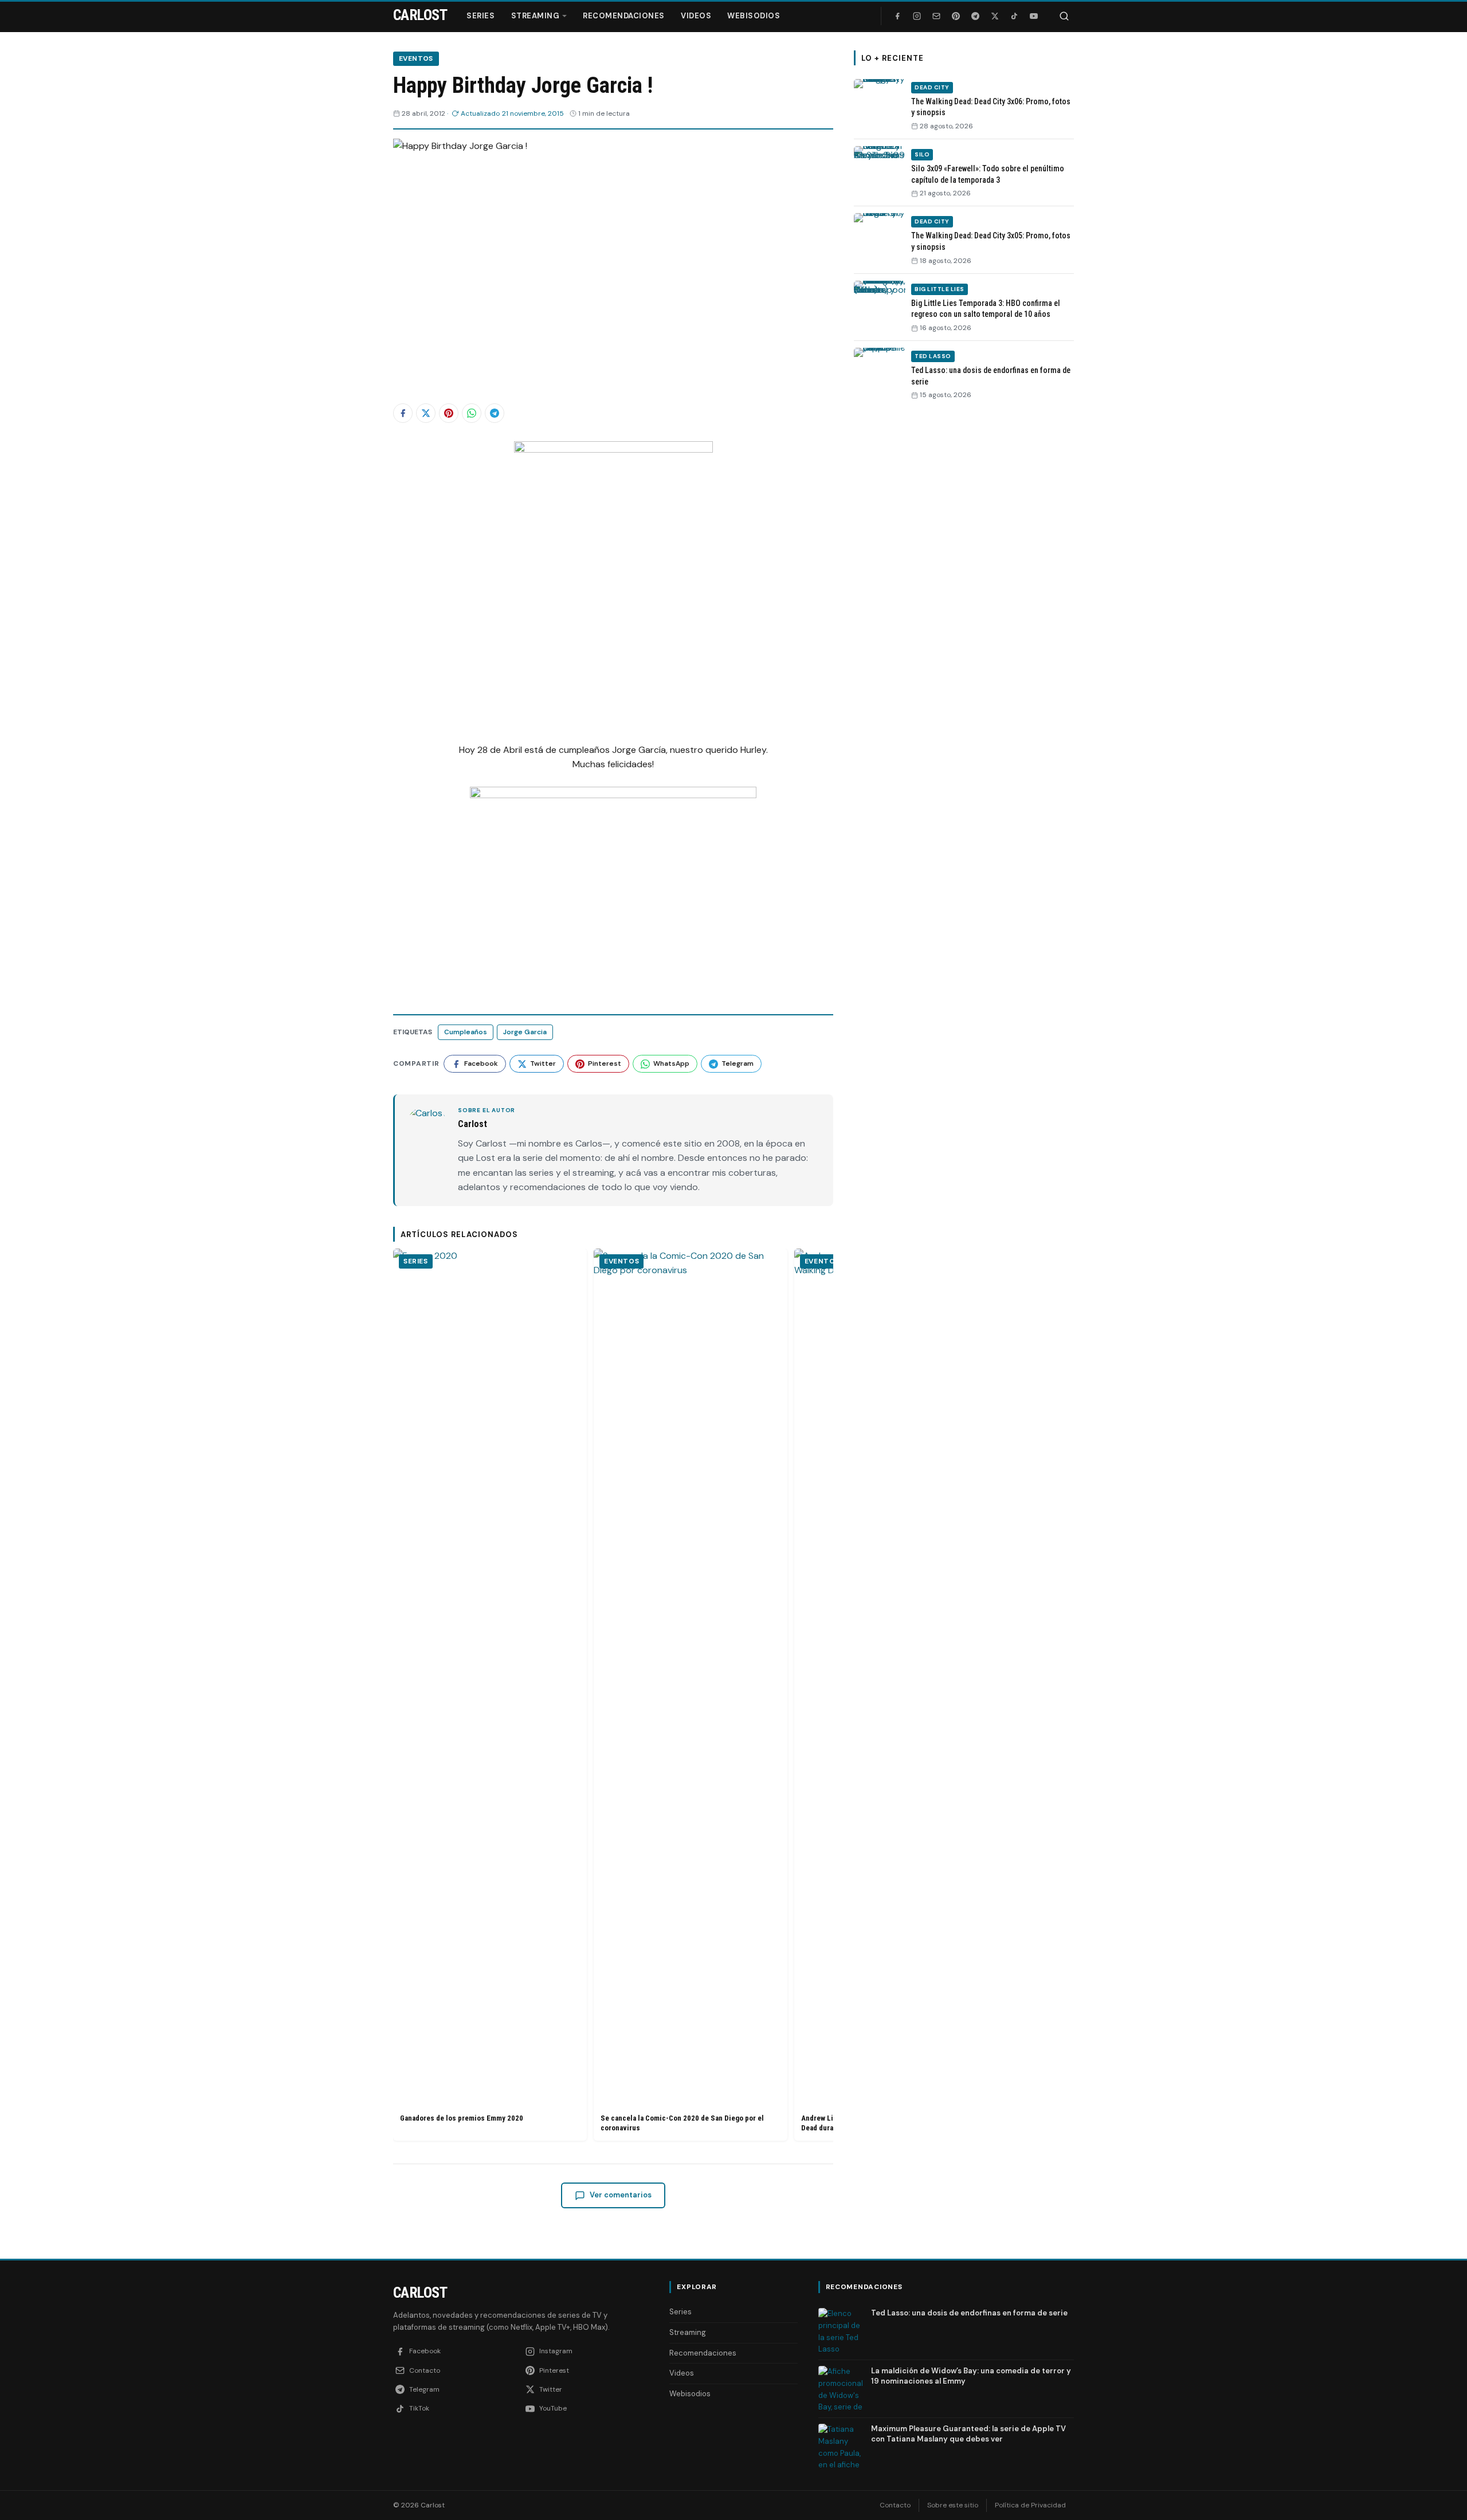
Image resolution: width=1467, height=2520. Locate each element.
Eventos (416, 58)
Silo (922, 154)
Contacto (895, 2505)
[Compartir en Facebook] (403, 413)
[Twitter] (995, 16)
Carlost (420, 2293)
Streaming (536, 16)
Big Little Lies (940, 289)
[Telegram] (975, 16)
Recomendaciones (624, 16)
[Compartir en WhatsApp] (472, 413)
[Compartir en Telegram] (495, 413)
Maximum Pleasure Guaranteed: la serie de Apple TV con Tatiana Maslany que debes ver (968, 2434)
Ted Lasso (933, 356)
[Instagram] (917, 16)
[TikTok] (1014, 16)
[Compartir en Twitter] (426, 413)
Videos (696, 16)
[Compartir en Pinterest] (449, 413)
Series (480, 16)
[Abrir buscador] (1064, 16)
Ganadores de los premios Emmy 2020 (462, 2118)
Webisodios (754, 16)
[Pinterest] (956, 16)
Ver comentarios (621, 2195)
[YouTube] (1034, 16)
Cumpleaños (466, 1032)
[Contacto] (936, 16)
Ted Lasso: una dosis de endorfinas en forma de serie (969, 2313)
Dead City (932, 87)
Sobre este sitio (953, 2505)
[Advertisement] (964, 586)
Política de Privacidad (1030, 2505)
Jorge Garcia (525, 1032)
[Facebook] (897, 16)
